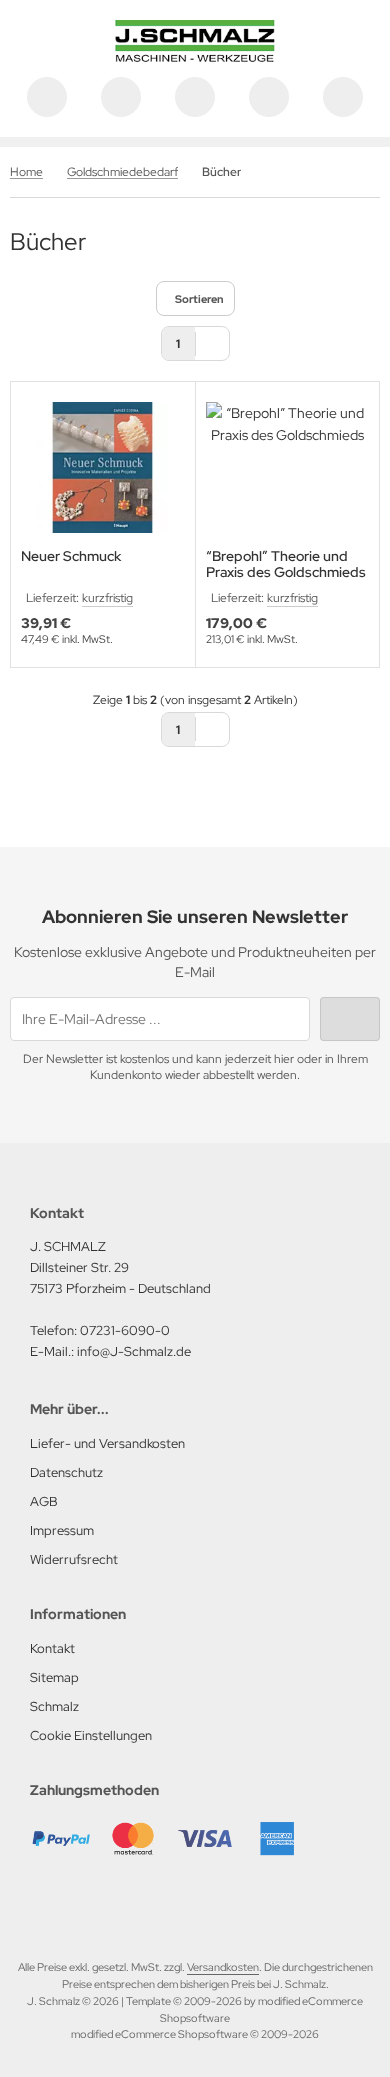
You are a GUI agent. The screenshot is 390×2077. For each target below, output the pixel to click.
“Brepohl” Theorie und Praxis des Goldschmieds (286, 564)
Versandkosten (223, 1967)
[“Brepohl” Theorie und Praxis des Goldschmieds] (288, 467)
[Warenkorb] (269, 97)
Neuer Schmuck (71, 556)
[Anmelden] (195, 97)
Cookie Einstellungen (91, 1735)
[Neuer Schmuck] (103, 467)
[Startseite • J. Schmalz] (195, 57)
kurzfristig (107, 598)
